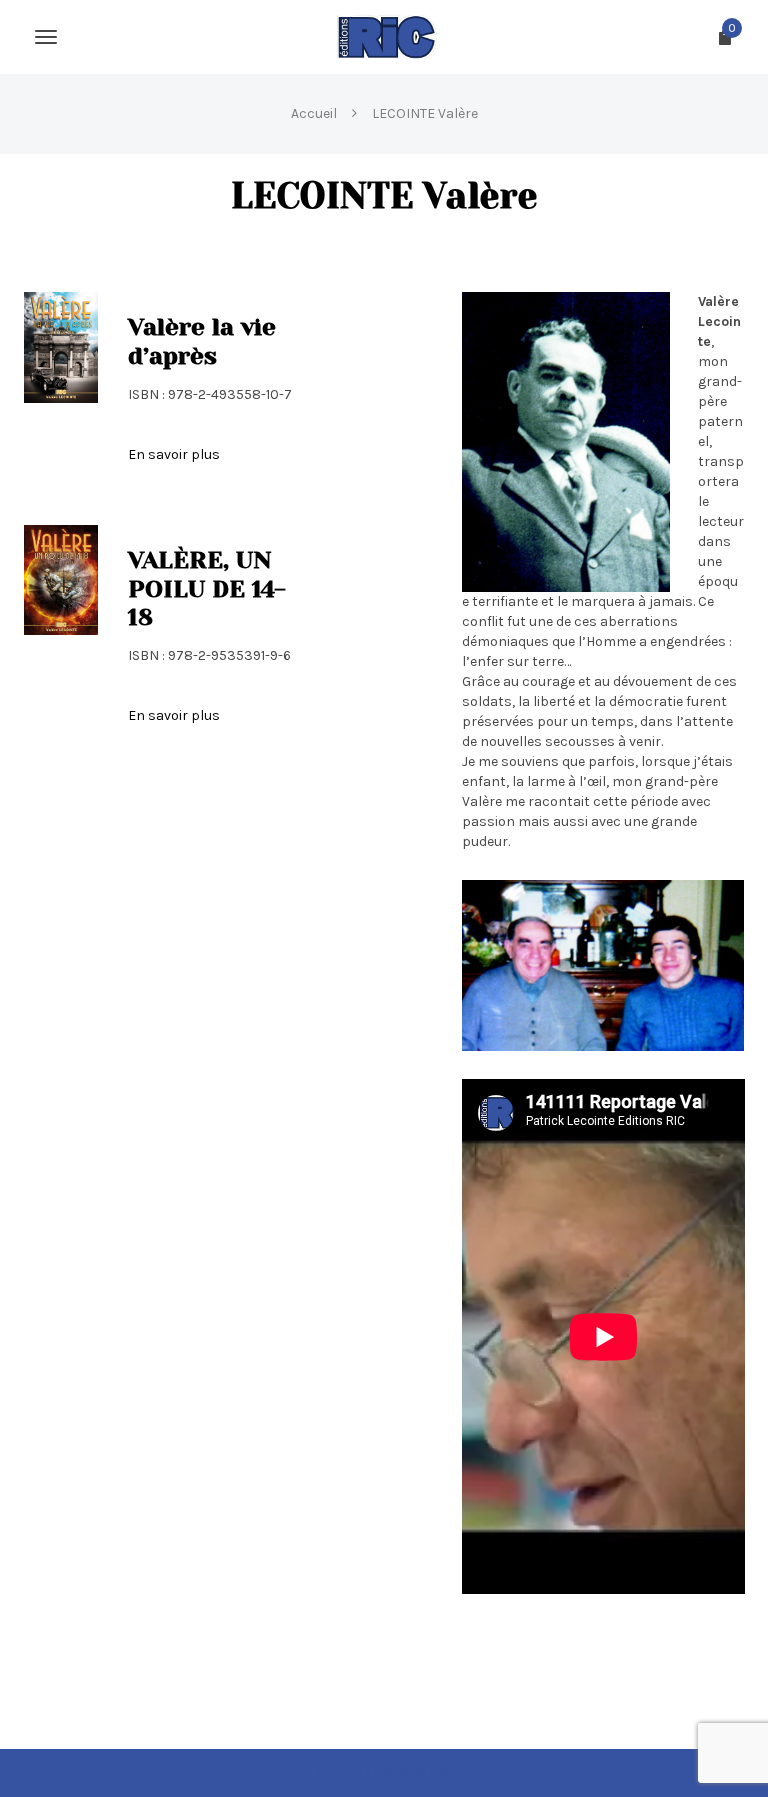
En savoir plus (174, 454)
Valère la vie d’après (202, 341)
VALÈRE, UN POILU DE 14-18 (207, 589)
